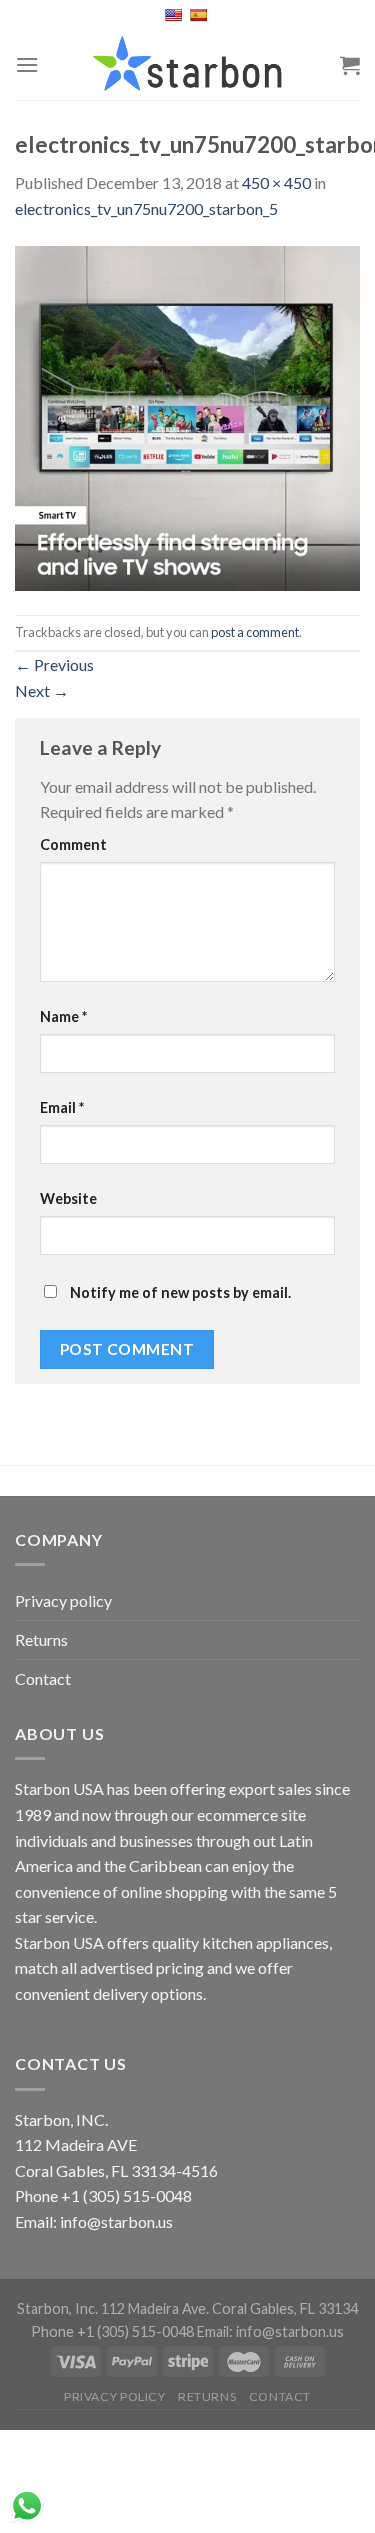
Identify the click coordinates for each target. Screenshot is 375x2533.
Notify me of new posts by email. (180, 1292)
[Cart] (350, 65)
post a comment (255, 632)
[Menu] (27, 64)
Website (68, 1198)
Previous (54, 664)
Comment (73, 844)
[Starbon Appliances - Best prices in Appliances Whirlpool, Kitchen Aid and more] (188, 65)
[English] (175, 15)
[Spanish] (200, 15)
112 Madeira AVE (76, 2144)
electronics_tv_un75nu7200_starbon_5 (146, 208)
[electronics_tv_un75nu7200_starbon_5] (187, 415)
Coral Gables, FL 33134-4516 (116, 2170)
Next (42, 690)
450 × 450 (276, 182)
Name (63, 1016)
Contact (43, 1678)
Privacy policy (63, 1600)
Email (62, 1107)
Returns (41, 1639)
